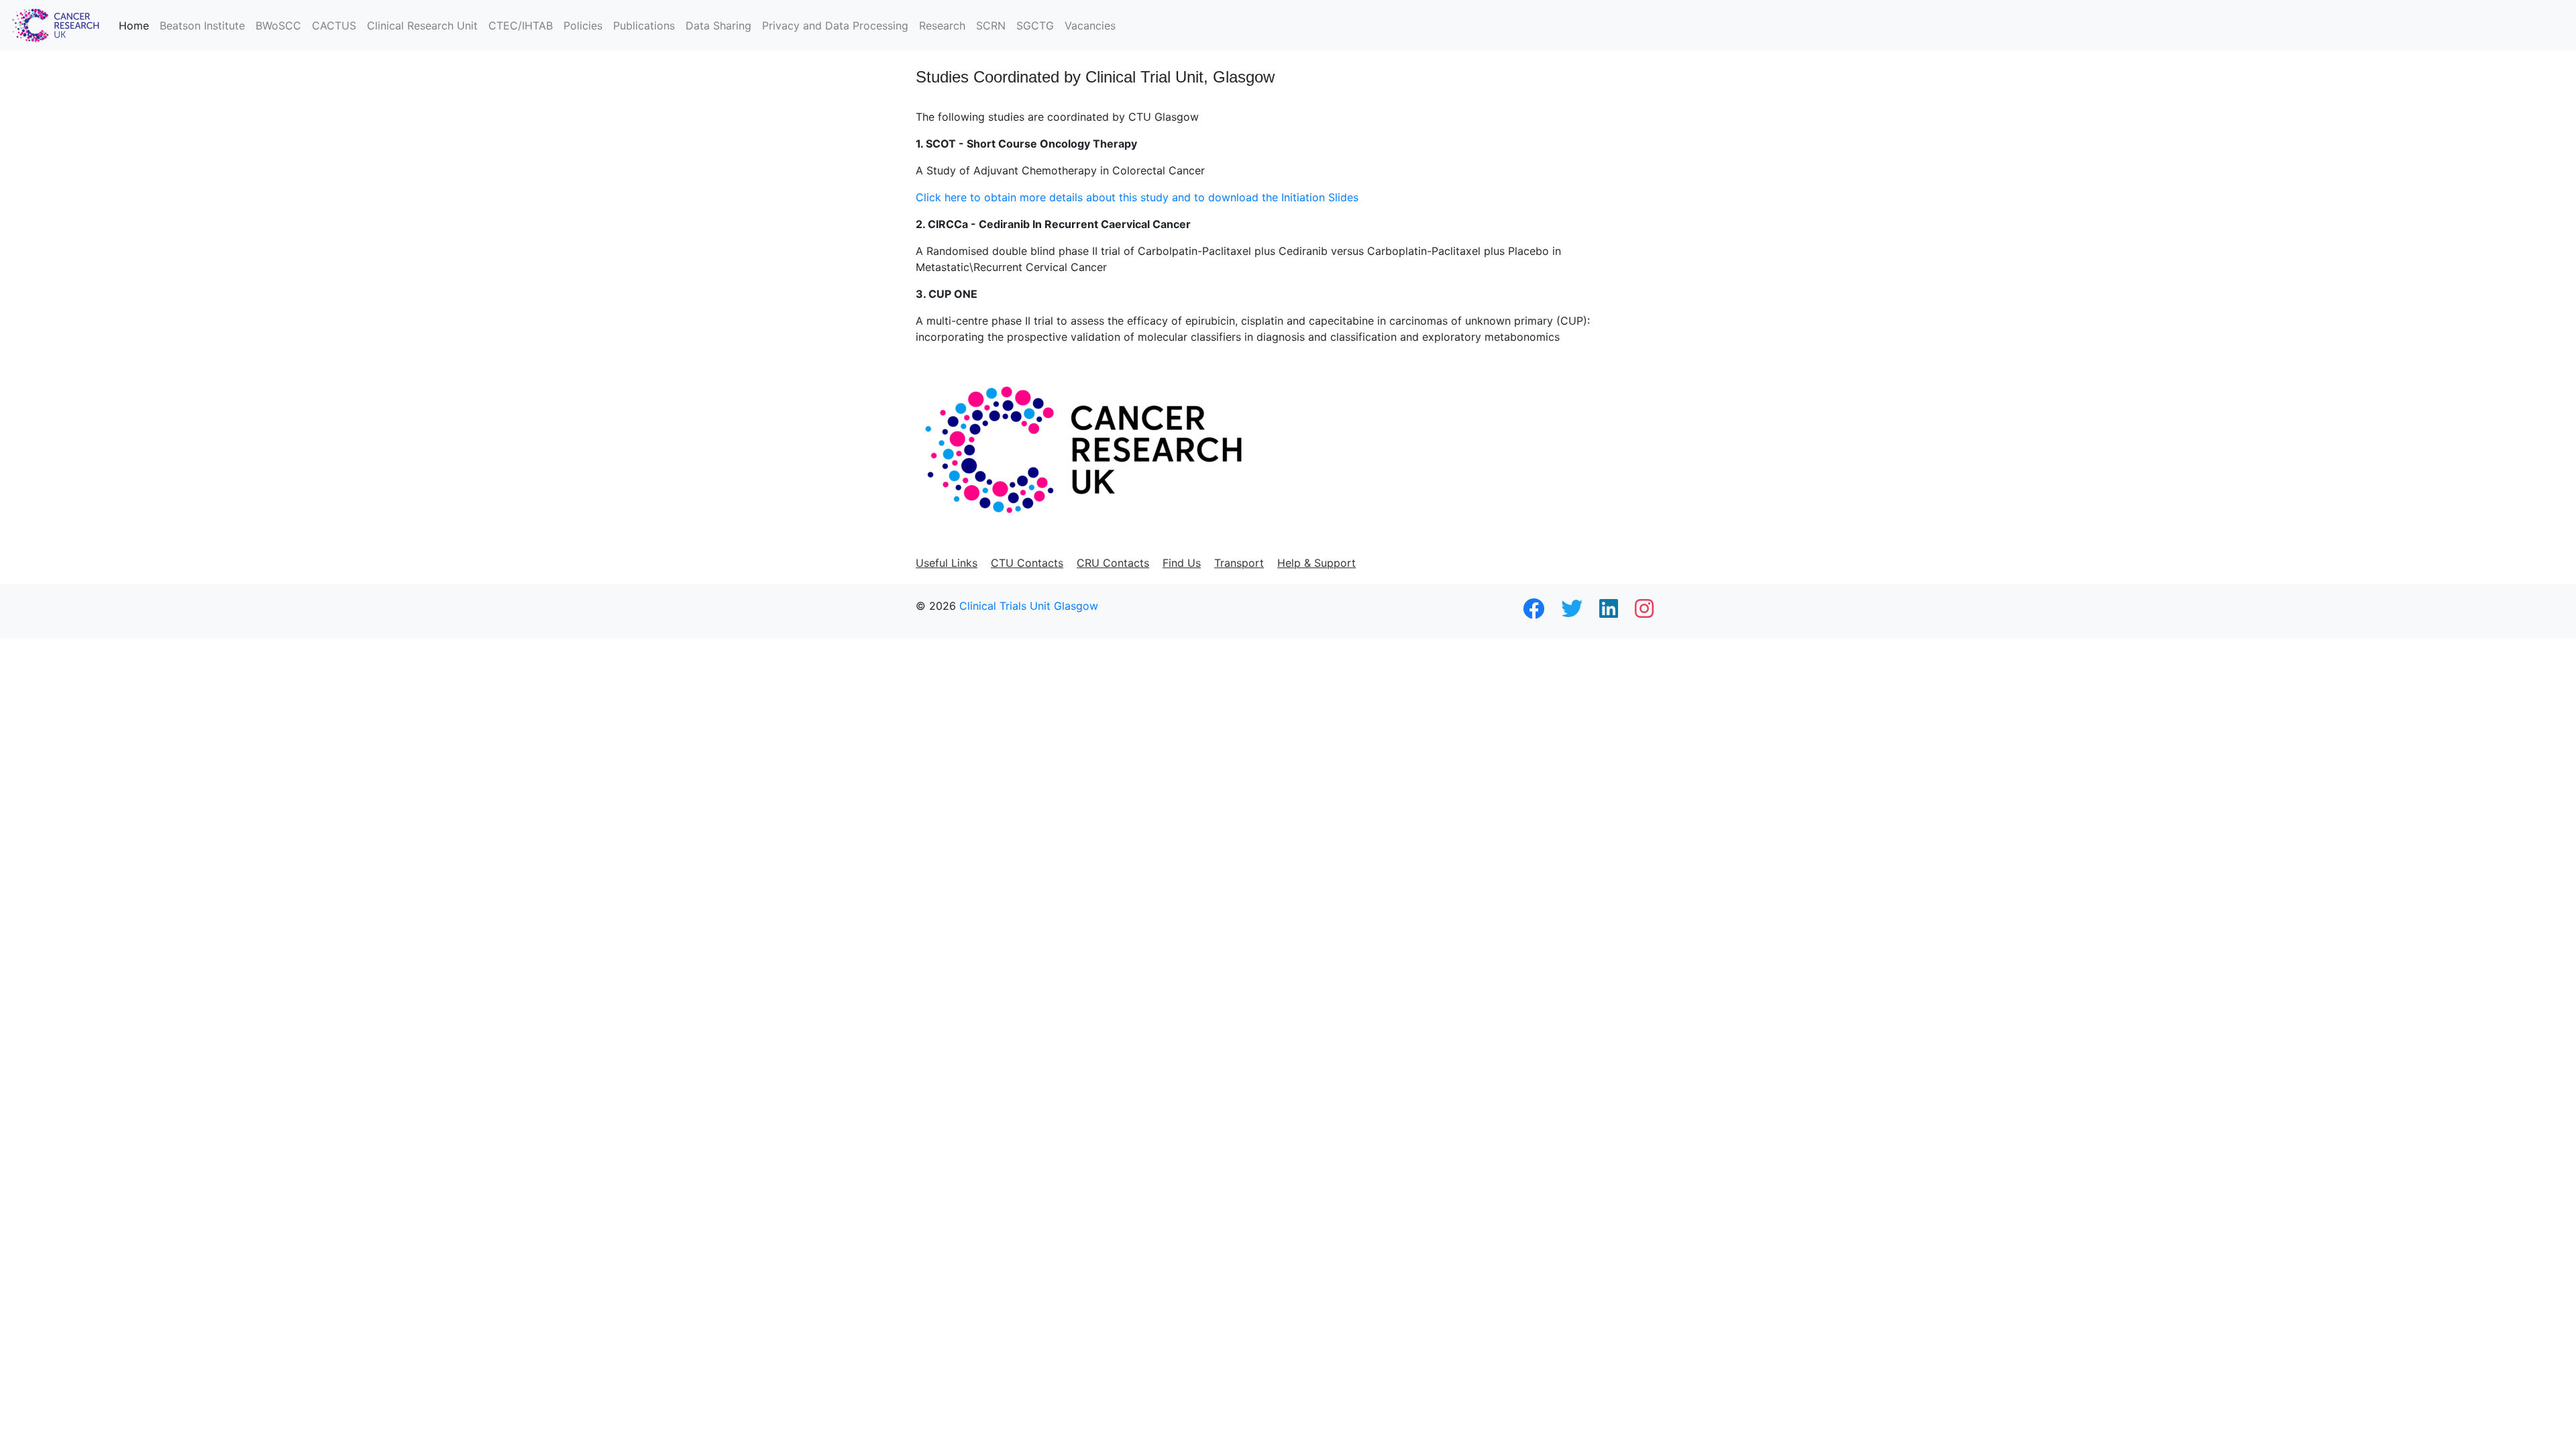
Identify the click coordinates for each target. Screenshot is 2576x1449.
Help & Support (1317, 563)
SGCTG (1035, 25)
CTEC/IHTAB (521, 25)
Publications (644, 25)
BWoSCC (278, 25)
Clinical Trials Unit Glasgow (1029, 606)
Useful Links (947, 563)
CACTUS (334, 25)
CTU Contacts (1027, 563)
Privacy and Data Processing (835, 25)
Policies (583, 25)
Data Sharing (718, 25)
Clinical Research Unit (422, 25)
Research (942, 25)
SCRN (991, 25)
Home (134, 25)
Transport (1239, 563)
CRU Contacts (1113, 563)
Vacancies (1090, 25)
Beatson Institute (202, 25)
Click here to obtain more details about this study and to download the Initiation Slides (1137, 197)
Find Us (1182, 563)
